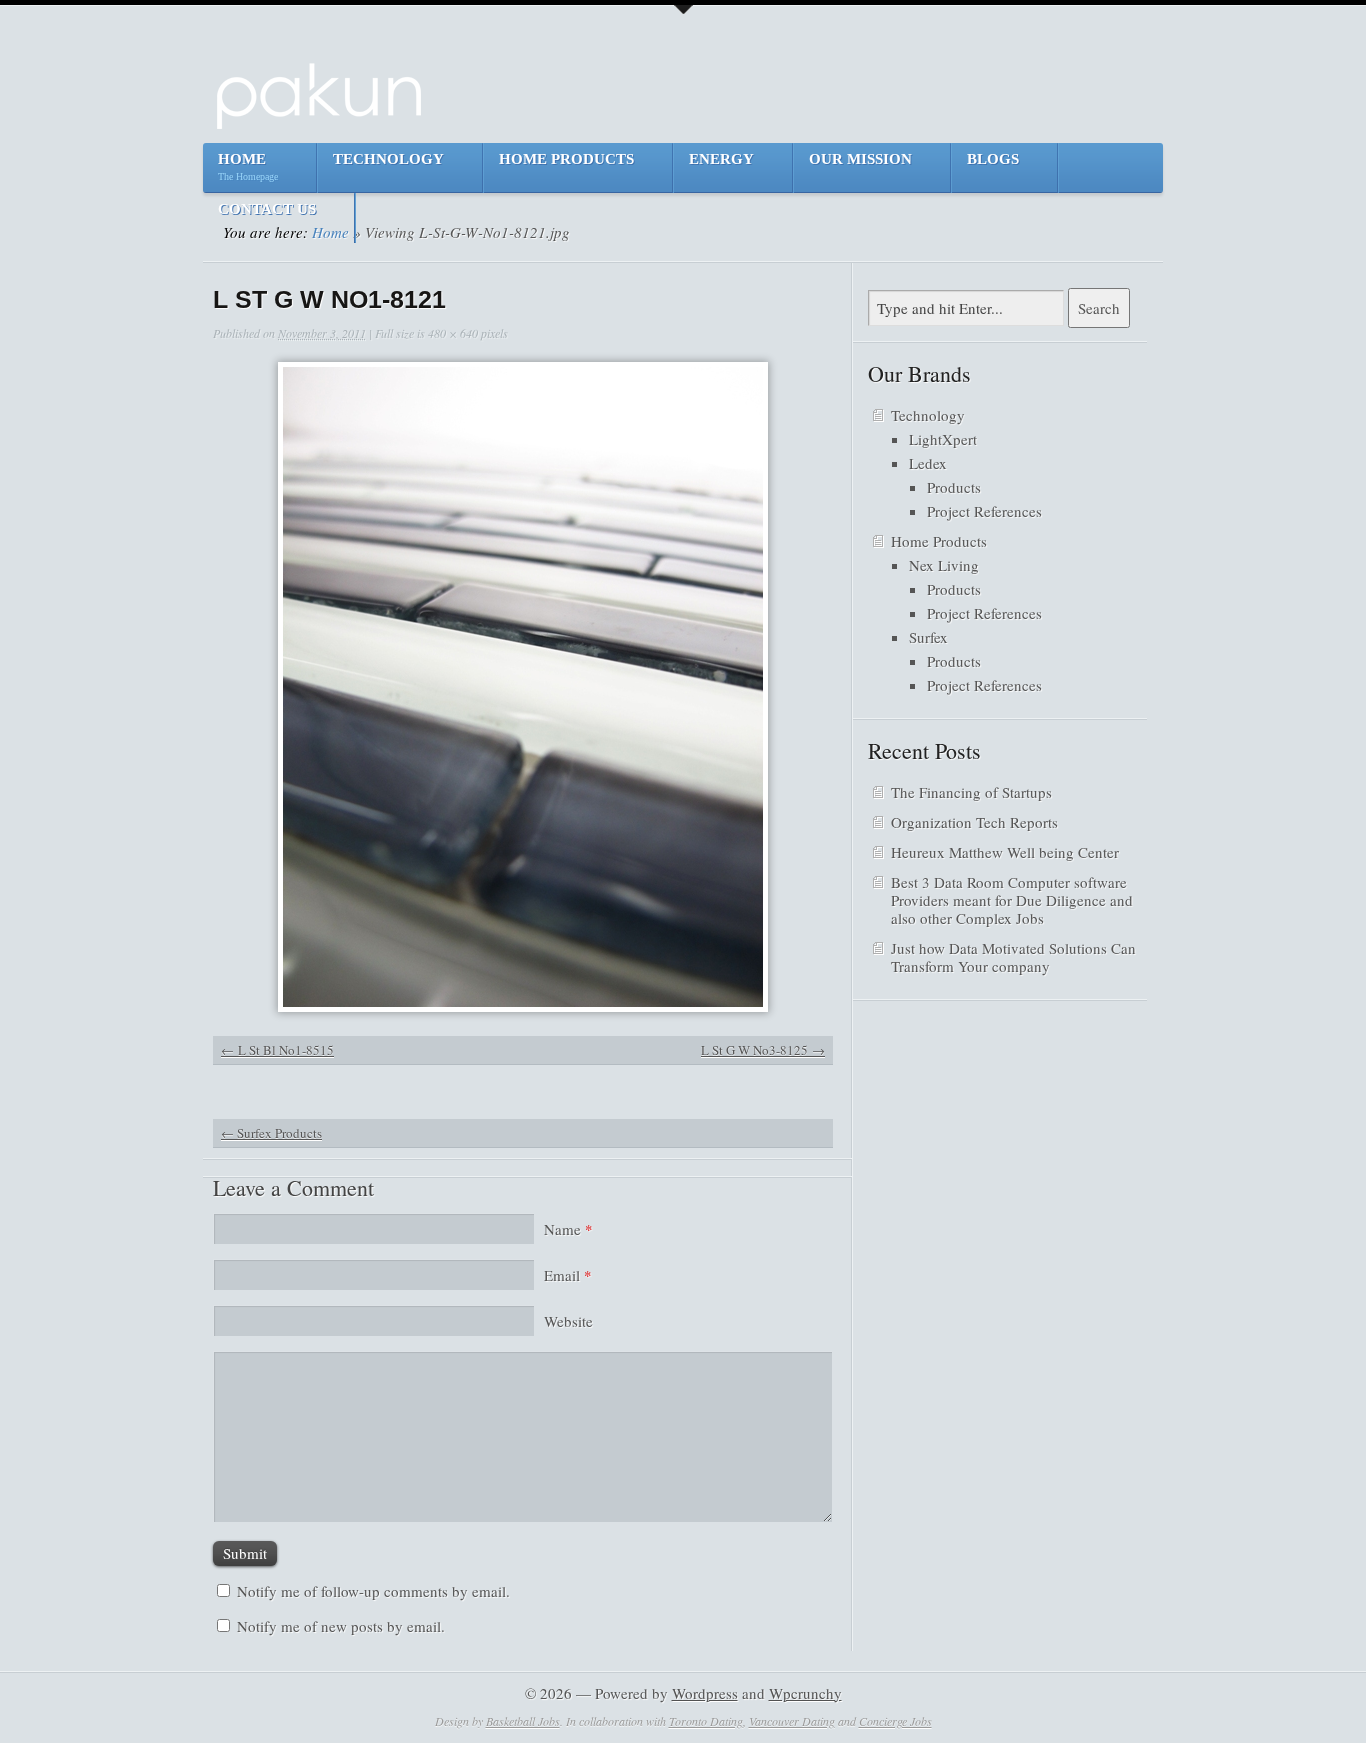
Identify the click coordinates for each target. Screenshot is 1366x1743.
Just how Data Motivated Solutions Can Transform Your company (1013, 957)
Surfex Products (271, 1133)
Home (248, 166)
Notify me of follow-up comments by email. (373, 1591)
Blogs (993, 159)
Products (954, 487)
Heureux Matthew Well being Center (1005, 852)
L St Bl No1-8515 (286, 1050)
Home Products (566, 159)
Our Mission (860, 159)
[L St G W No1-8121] (523, 687)
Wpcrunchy (805, 1693)
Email (568, 1275)
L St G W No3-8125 (754, 1050)
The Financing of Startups (971, 792)
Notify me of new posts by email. (341, 1626)
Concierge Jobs (895, 1721)
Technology (388, 159)
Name (568, 1229)
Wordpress (705, 1693)
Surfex (928, 637)
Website (568, 1321)
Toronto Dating (706, 1721)
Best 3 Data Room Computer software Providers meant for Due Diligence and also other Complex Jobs (1012, 900)
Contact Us (267, 209)
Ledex (928, 463)
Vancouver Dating (792, 1721)
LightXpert (943, 439)
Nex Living (944, 565)
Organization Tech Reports (974, 822)
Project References (984, 511)
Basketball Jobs (523, 1721)
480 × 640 (453, 333)
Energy (721, 159)
